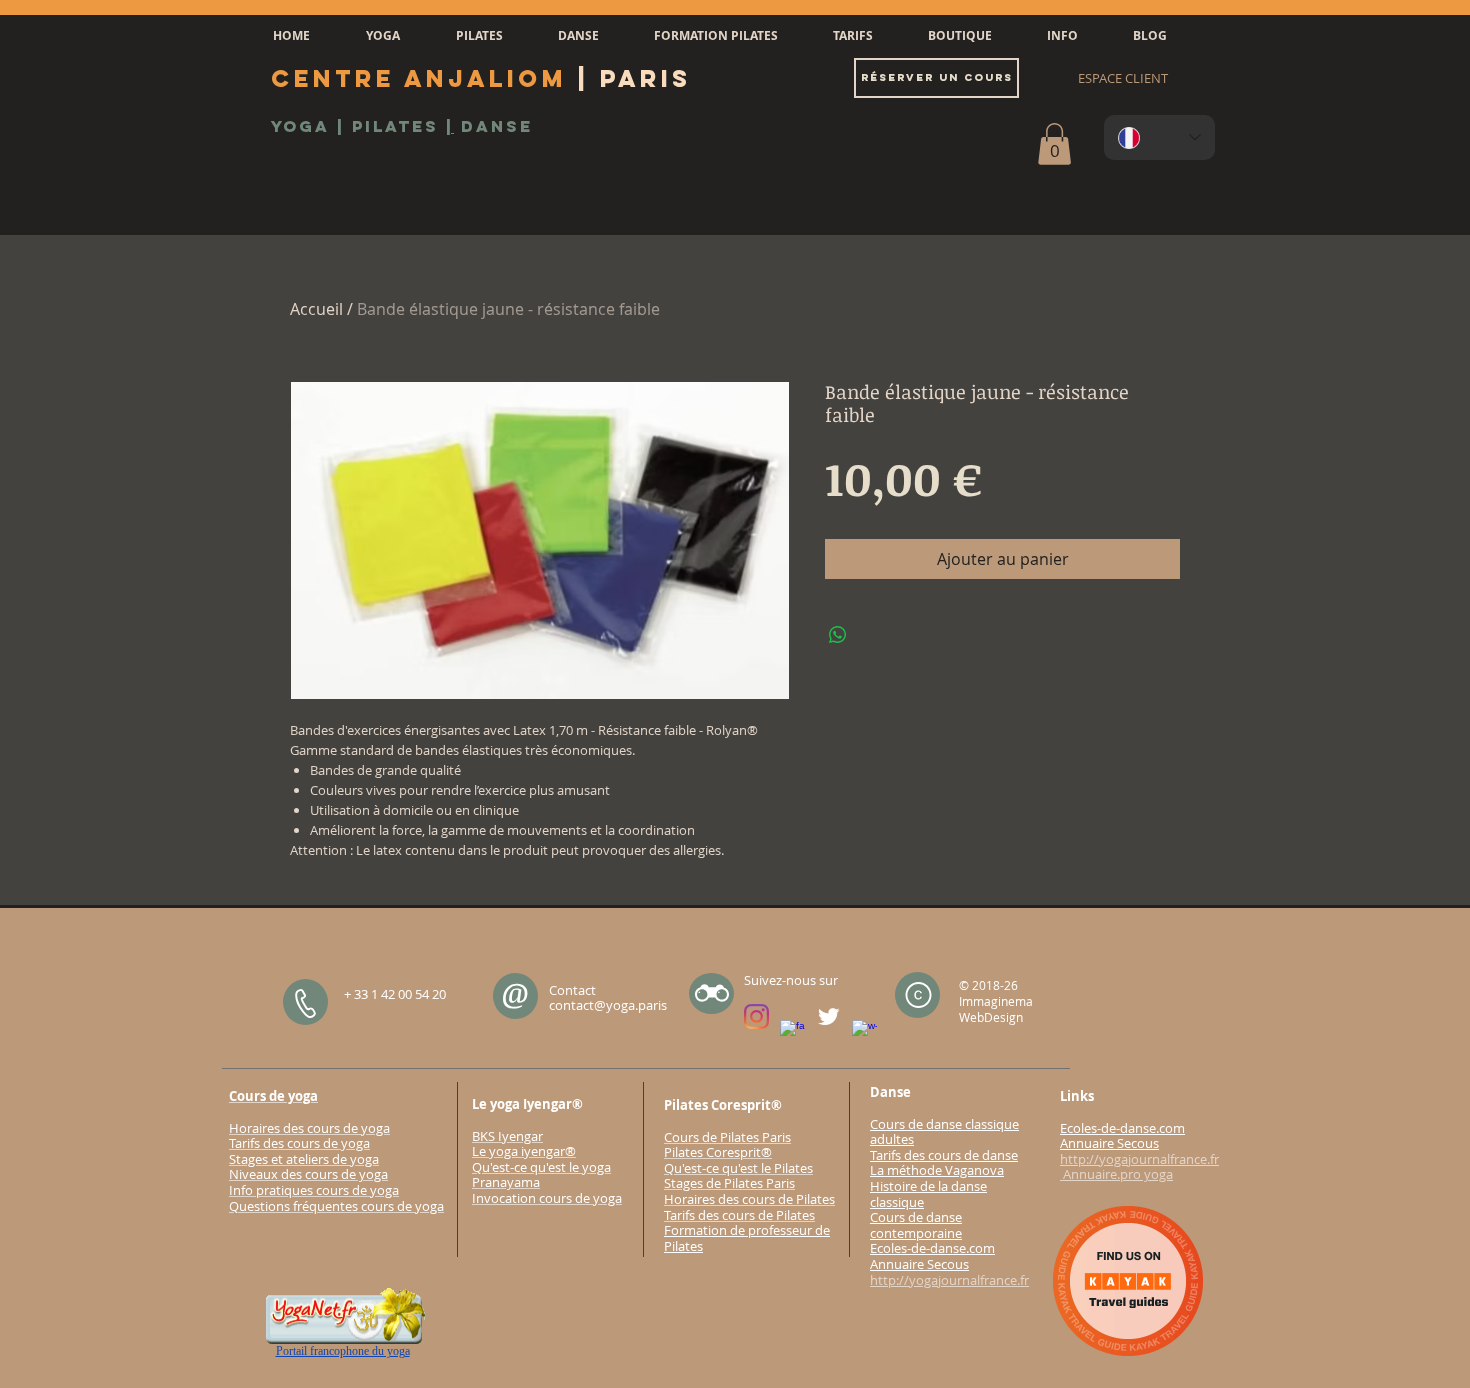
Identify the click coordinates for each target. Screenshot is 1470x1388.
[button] (383, 36)
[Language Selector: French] (1159, 137)
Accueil (316, 309)
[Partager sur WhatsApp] (838, 635)
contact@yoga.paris (608, 1005)
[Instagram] (756, 1016)
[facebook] (792, 1032)
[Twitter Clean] (828, 1016)
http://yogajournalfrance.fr (949, 1280)
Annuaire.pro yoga (1116, 1174)
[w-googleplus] (864, 1032)
